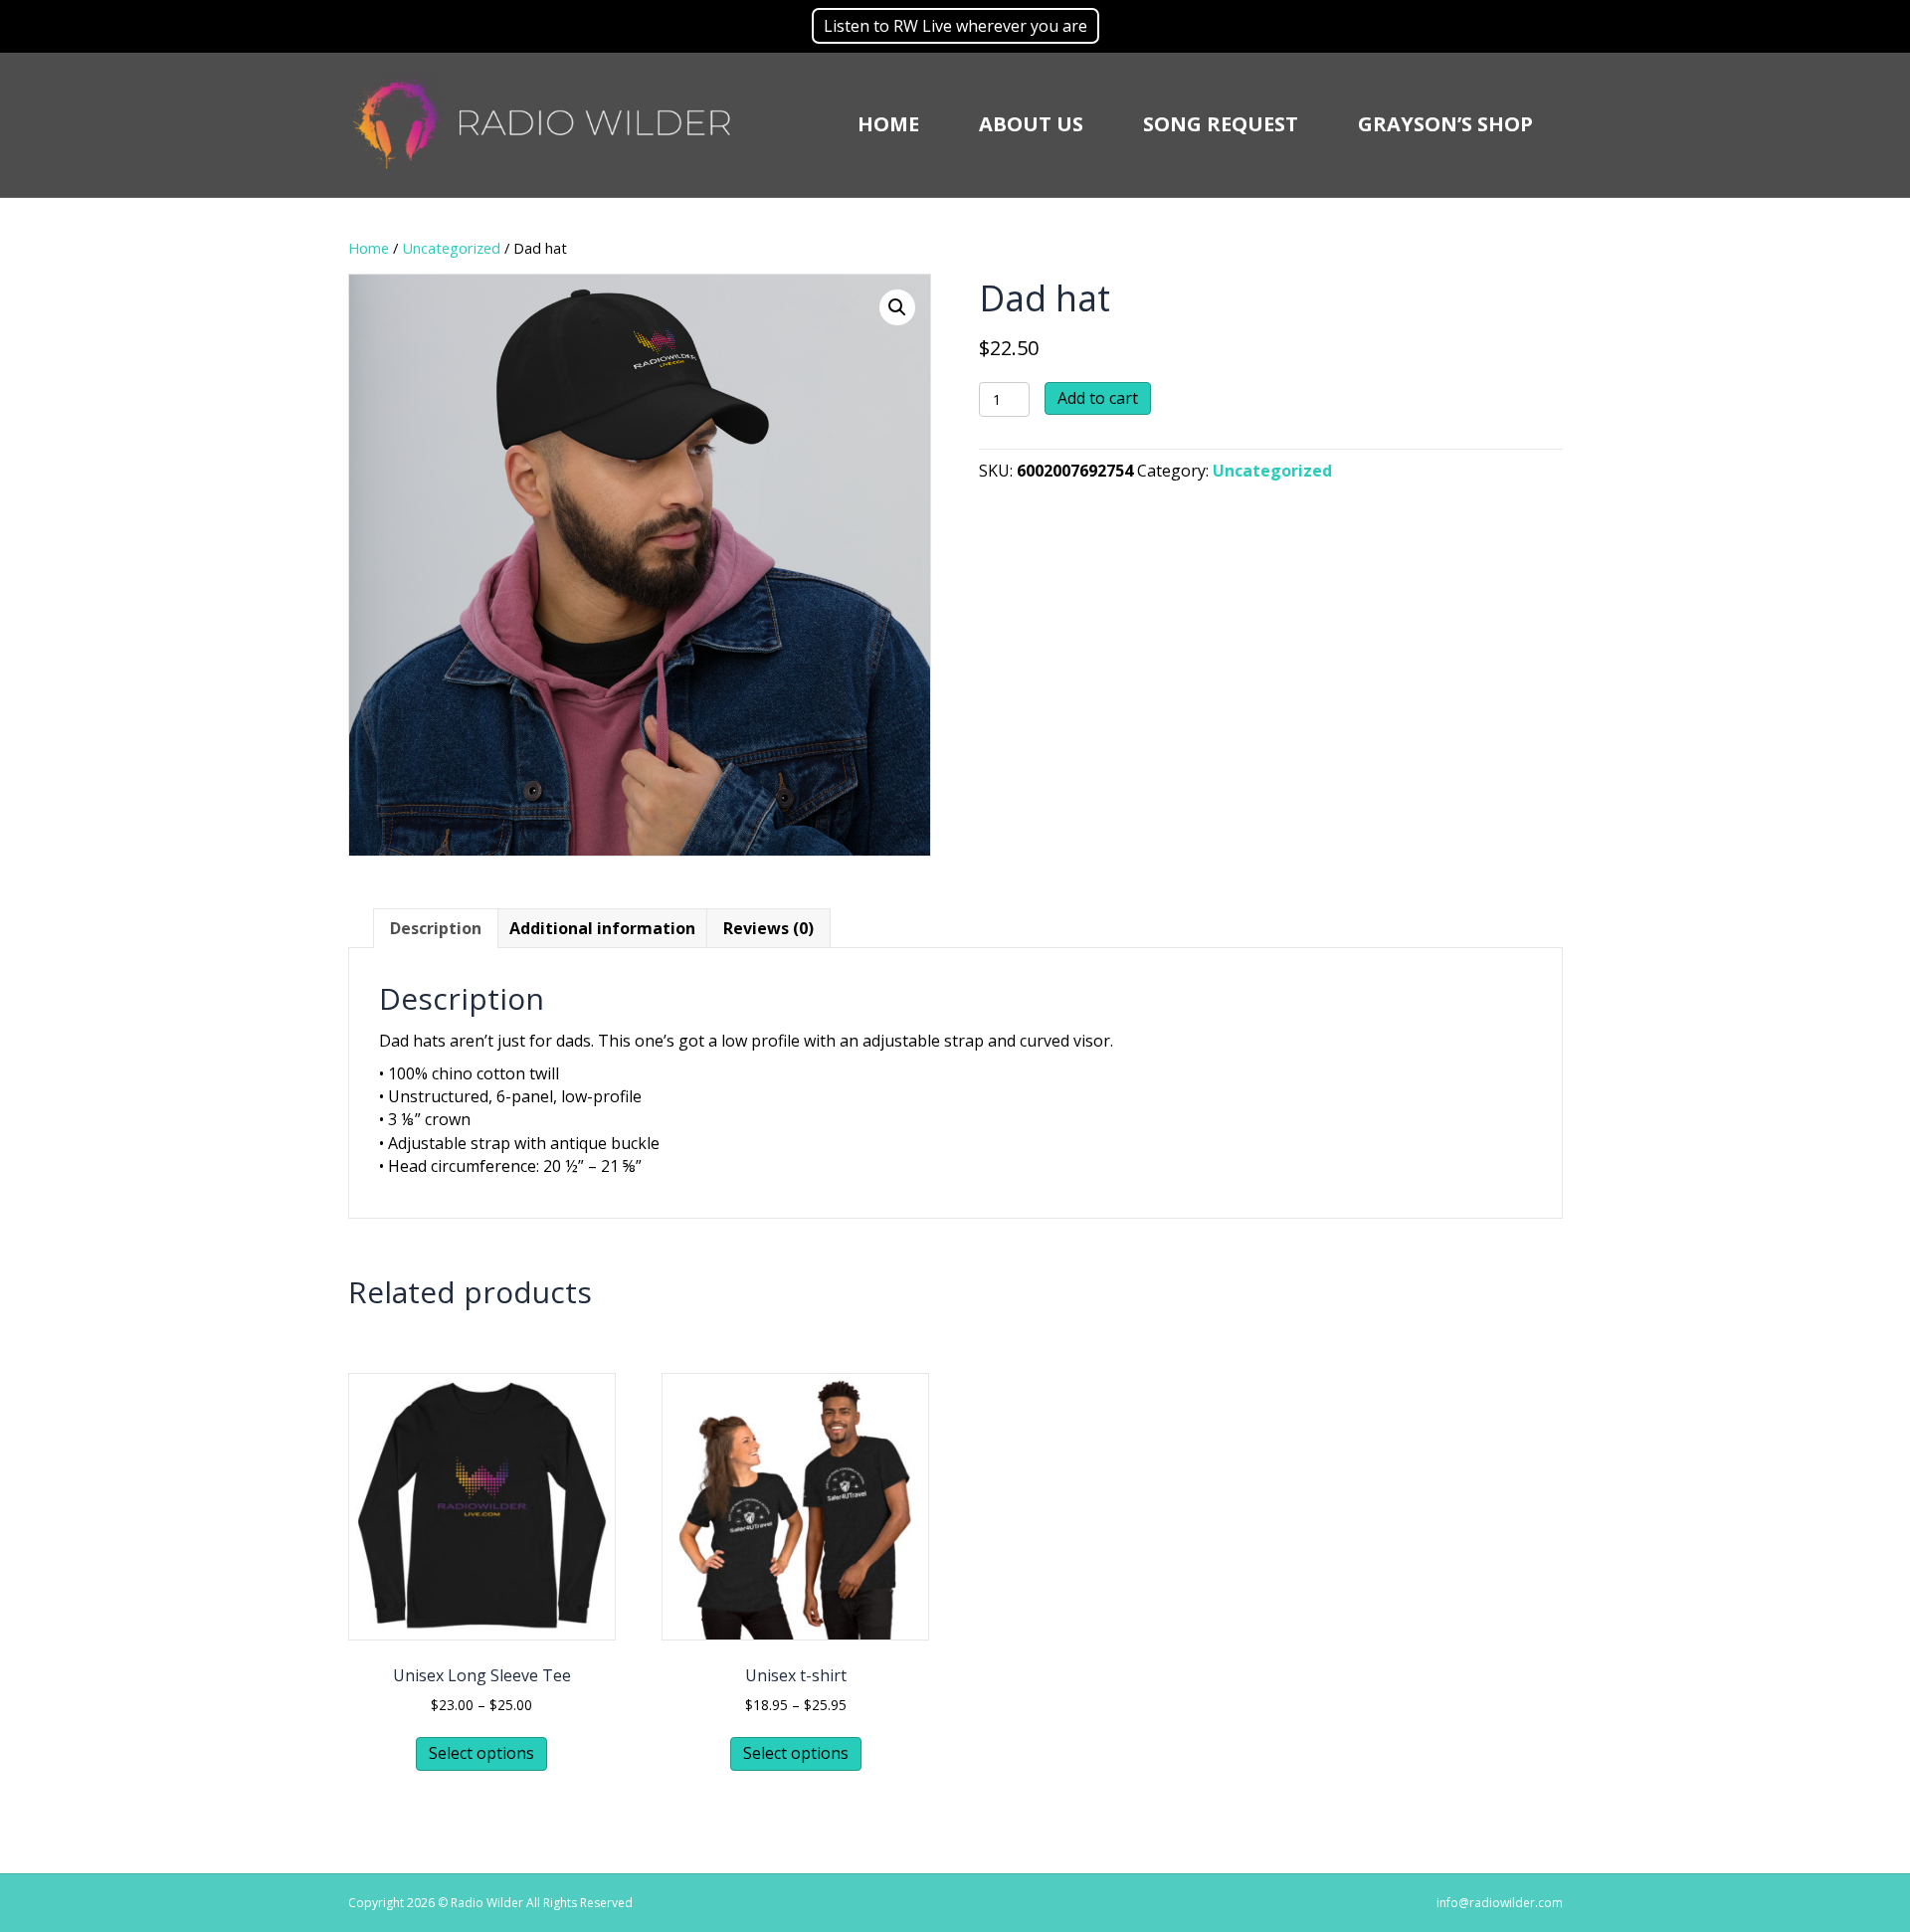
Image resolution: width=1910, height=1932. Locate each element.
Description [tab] (436, 928)
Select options (481, 1753)
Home (888, 124)
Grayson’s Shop (1445, 124)
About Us (1031, 124)
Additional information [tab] (602, 928)
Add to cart (1098, 398)
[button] (897, 307)
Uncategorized (451, 248)
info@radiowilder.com (1500, 1903)
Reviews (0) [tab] (768, 928)
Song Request (1221, 124)
